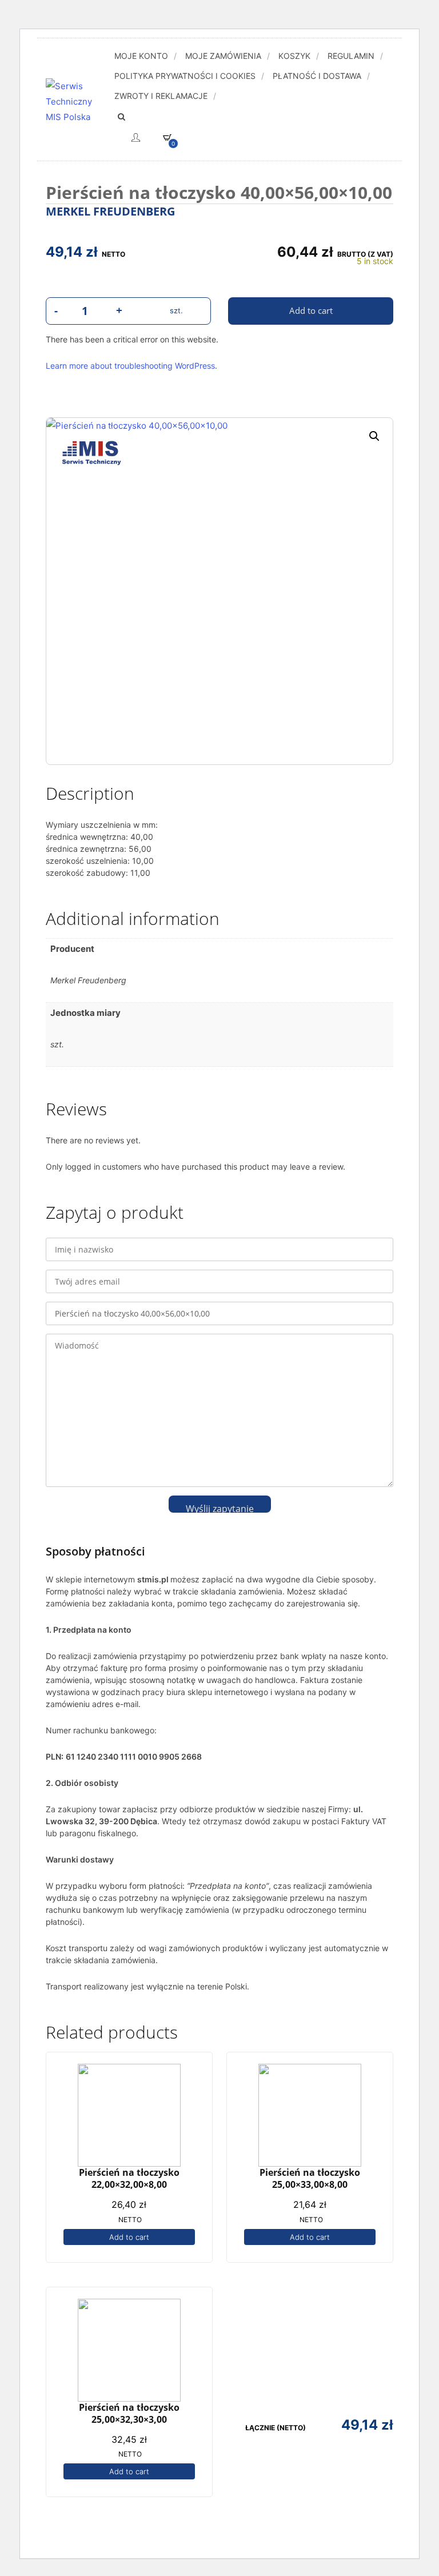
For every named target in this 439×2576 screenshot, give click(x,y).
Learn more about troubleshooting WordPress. (131, 366)
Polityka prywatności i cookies (185, 76)
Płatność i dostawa (317, 76)
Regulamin (351, 56)
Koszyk (294, 56)
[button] (374, 436)
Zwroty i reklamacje (161, 96)
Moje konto (141, 56)
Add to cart (129, 2237)
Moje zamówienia (223, 56)
